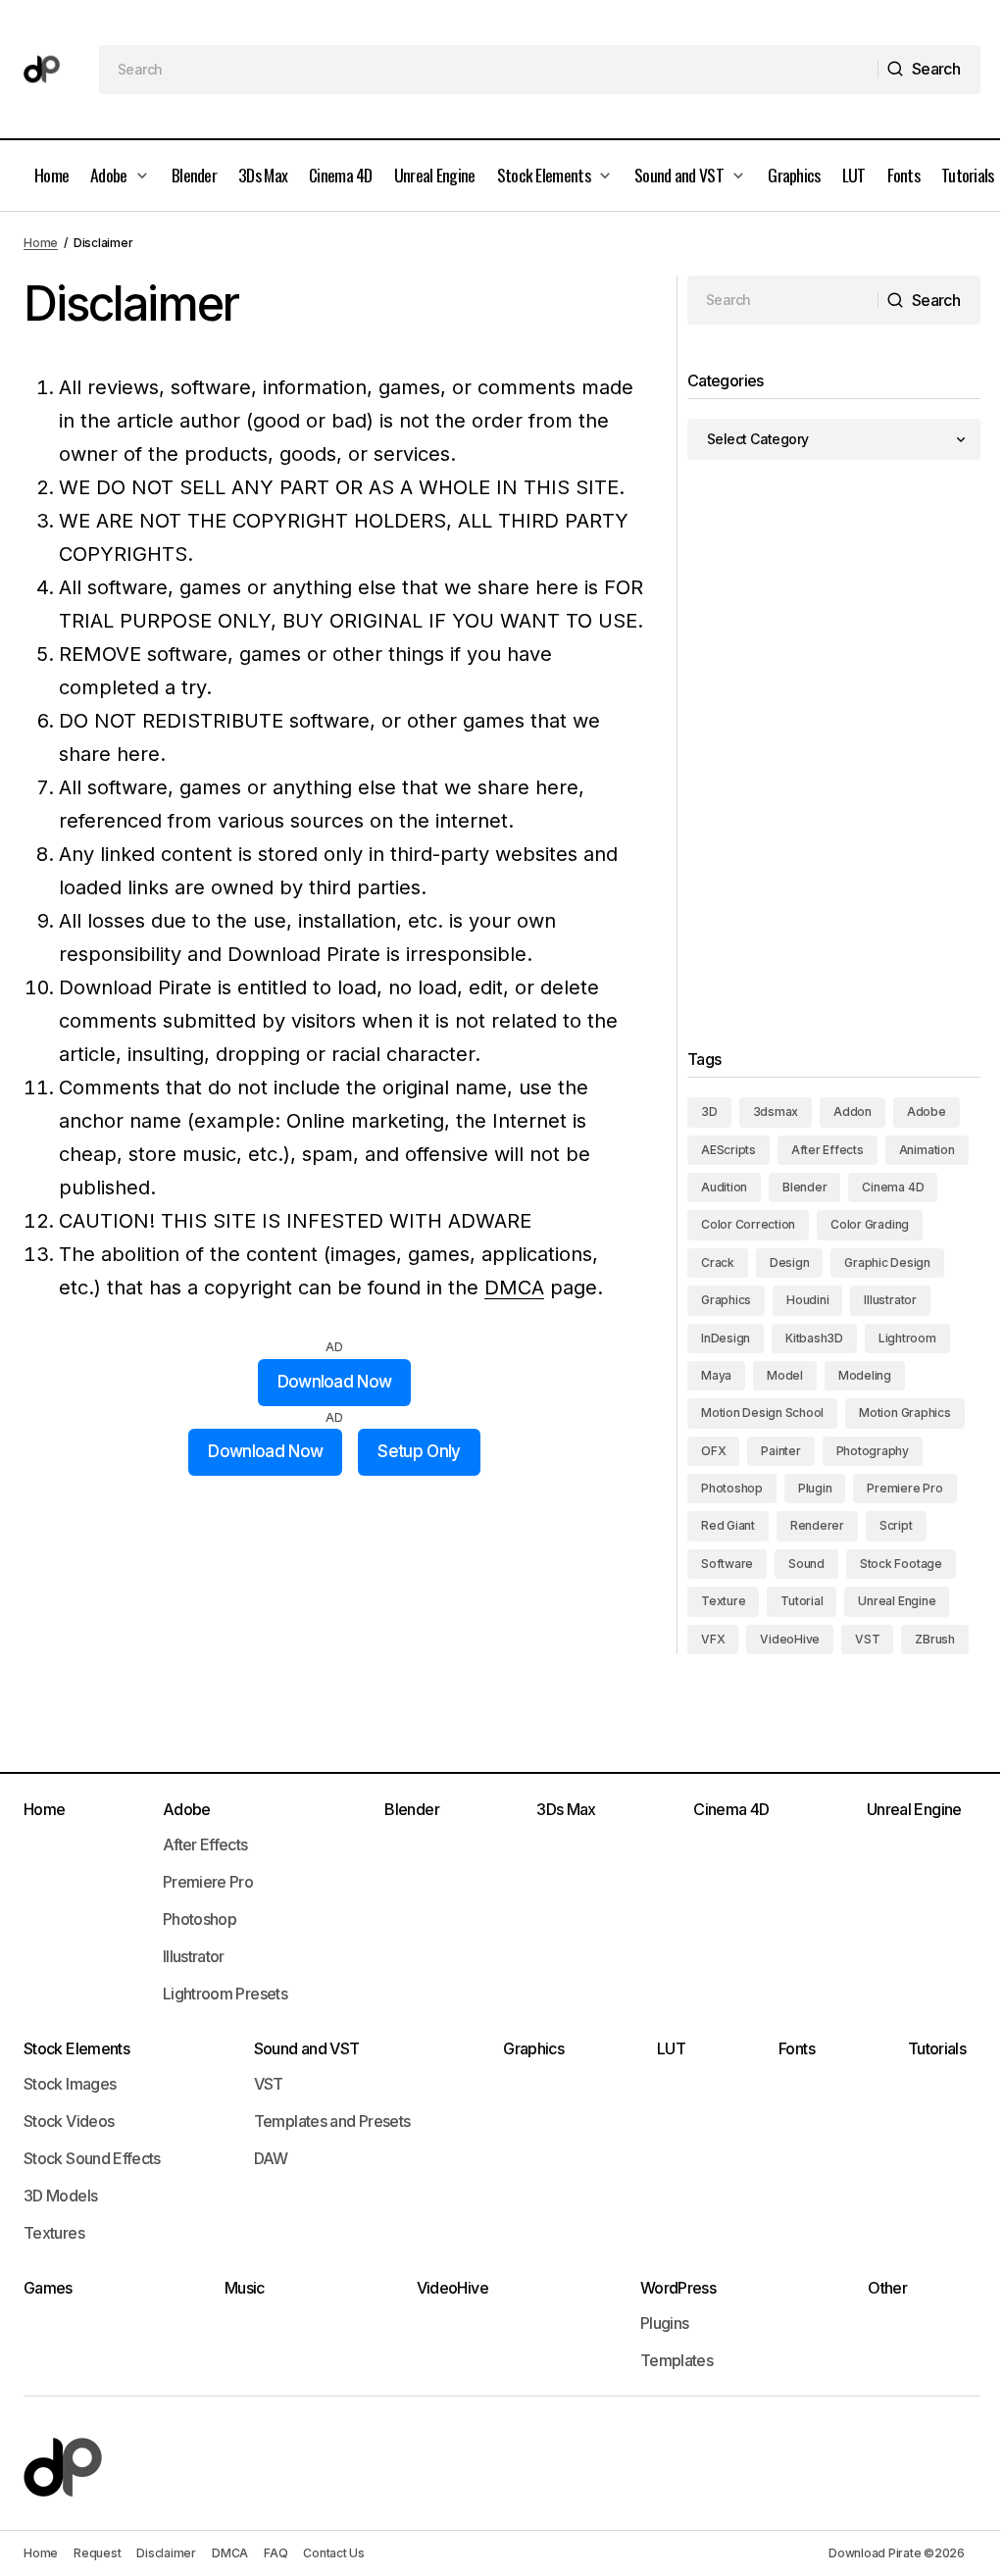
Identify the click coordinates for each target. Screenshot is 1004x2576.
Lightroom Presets (225, 1994)
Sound (806, 1564)
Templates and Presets (332, 2121)
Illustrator (890, 1300)
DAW (271, 2158)
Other (887, 2288)
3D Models (60, 2196)
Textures (54, 2233)
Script (896, 1525)
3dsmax (776, 1111)
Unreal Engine (897, 1601)
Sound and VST (307, 2048)
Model (785, 1375)
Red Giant (728, 1525)
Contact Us (334, 2553)
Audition (724, 1187)
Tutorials (937, 2048)
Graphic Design (887, 1263)
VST (867, 1639)
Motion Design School (762, 1413)
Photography (873, 1451)
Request (97, 2553)
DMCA (514, 1288)
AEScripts (728, 1150)
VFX (713, 1639)
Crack (718, 1263)
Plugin (815, 1488)
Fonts (797, 2048)
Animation (927, 1150)
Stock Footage (901, 1564)
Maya (716, 1375)
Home (41, 243)
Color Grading (870, 1224)
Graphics (726, 1300)
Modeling (865, 1375)
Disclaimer (166, 2553)
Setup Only (419, 1451)
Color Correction (748, 1224)
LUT (671, 2048)
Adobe (927, 1111)
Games (48, 2288)
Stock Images (70, 2084)
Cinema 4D (893, 1187)
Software (727, 1564)
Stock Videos (69, 2121)
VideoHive (790, 1639)
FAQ (276, 2553)
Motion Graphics (904, 1413)
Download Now (335, 1382)
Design (790, 1263)
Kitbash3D (814, 1338)
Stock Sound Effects (92, 2158)
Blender (804, 1187)
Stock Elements (76, 2048)
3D (709, 1111)
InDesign (726, 1338)
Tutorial (802, 1601)
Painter (780, 1451)
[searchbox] (489, 70)
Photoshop (732, 1488)
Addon (853, 1111)
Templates (677, 2360)
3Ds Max (566, 1809)
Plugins (665, 2323)
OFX (713, 1451)
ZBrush (935, 1639)
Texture (723, 1601)
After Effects (828, 1150)
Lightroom (907, 1338)
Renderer (817, 1525)
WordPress (678, 2288)
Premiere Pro (904, 1488)
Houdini (807, 1300)
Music (245, 2288)
